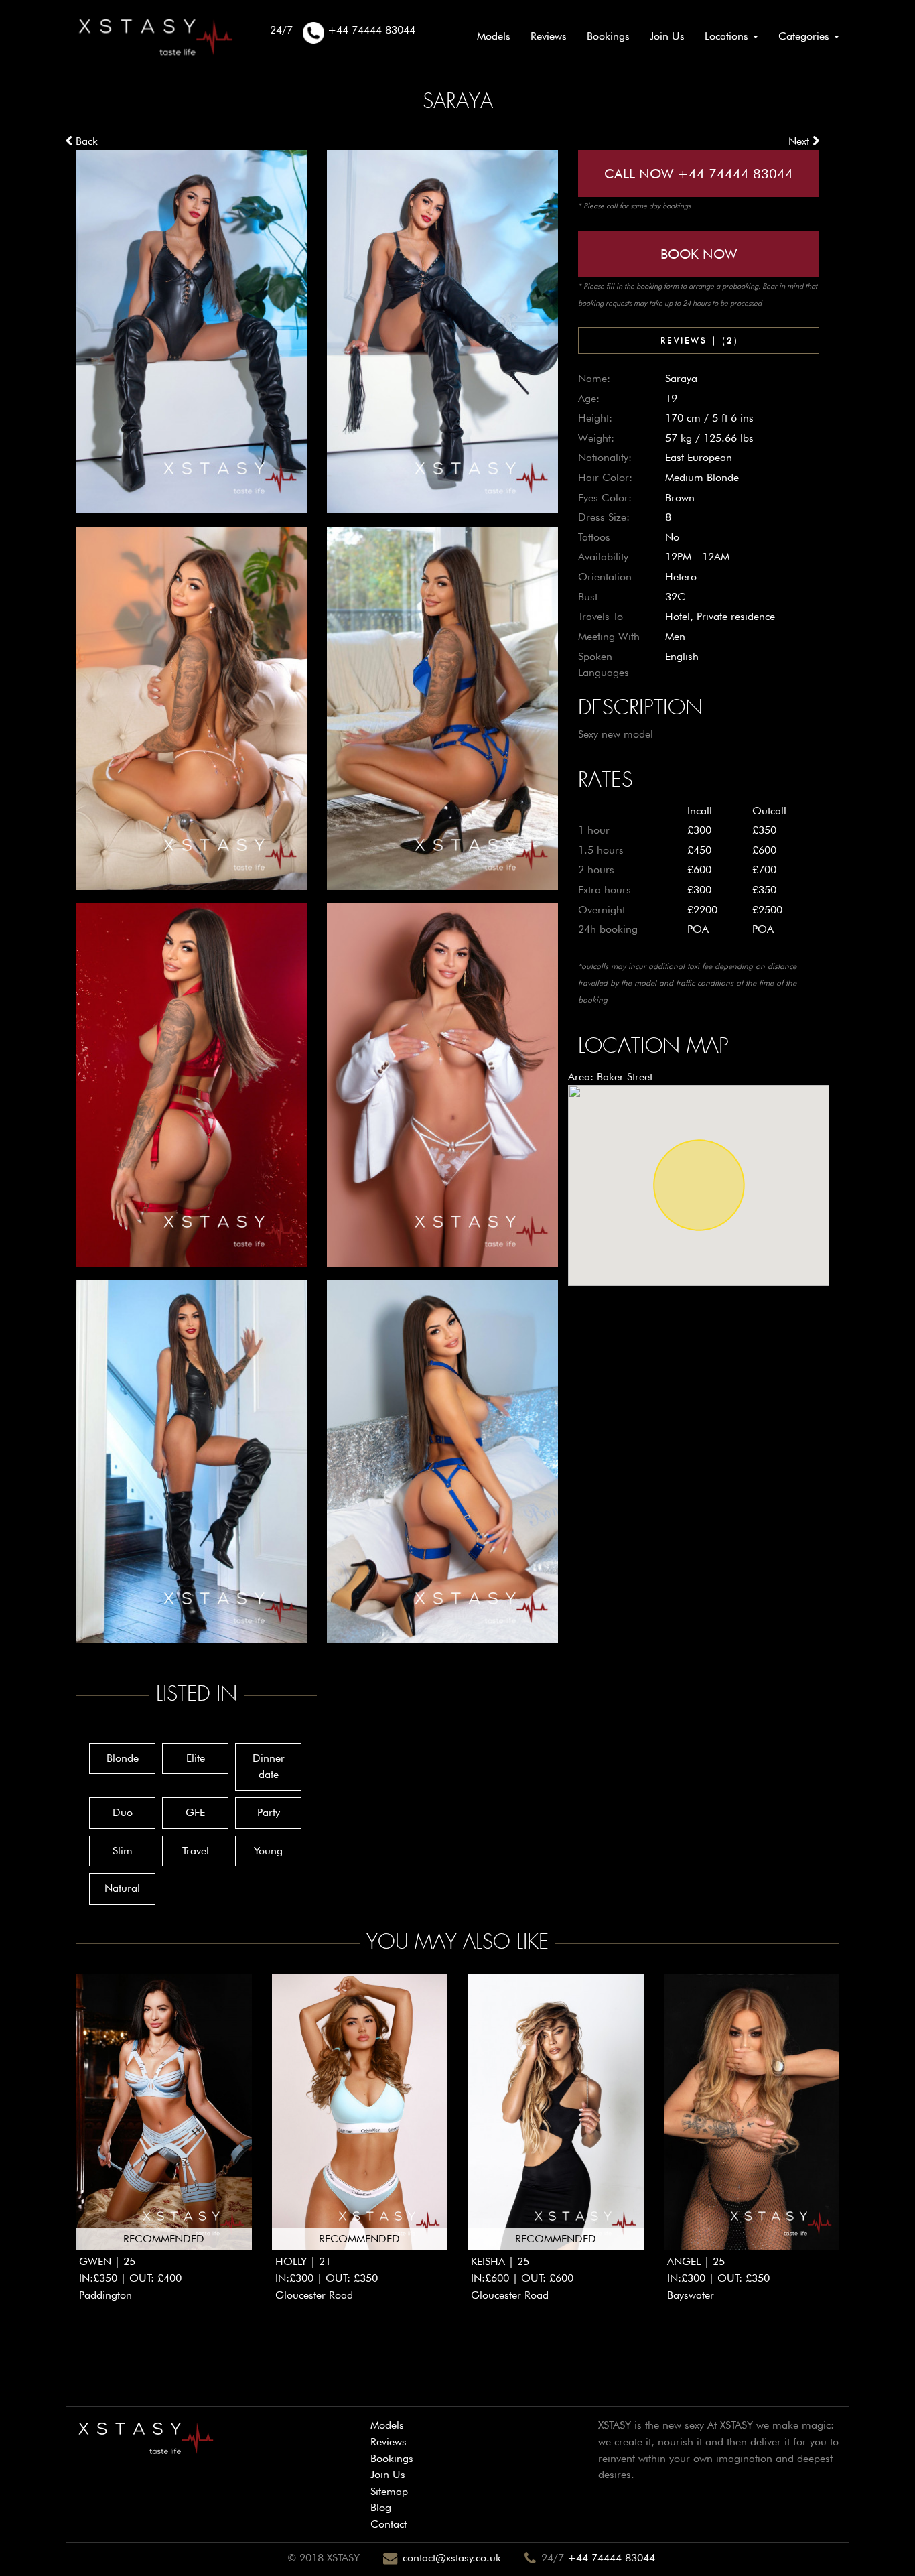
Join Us (667, 36)
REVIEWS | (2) (699, 340)
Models (494, 36)
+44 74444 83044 (611, 2558)
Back (85, 141)
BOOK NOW (699, 254)
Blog (381, 2507)
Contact (389, 2524)
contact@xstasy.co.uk (452, 2558)
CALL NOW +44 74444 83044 (699, 174)
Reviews (549, 36)
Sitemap (389, 2491)
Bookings (608, 36)
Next (800, 141)
